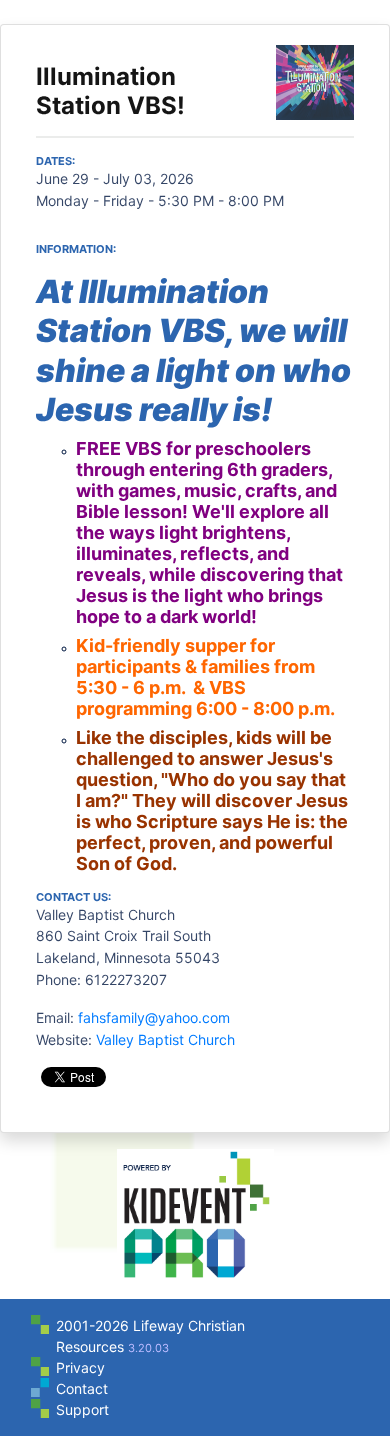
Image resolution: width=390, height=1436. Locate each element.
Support (82, 1409)
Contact (82, 1388)
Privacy (80, 1367)
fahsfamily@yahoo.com (154, 1017)
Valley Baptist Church (165, 1039)
